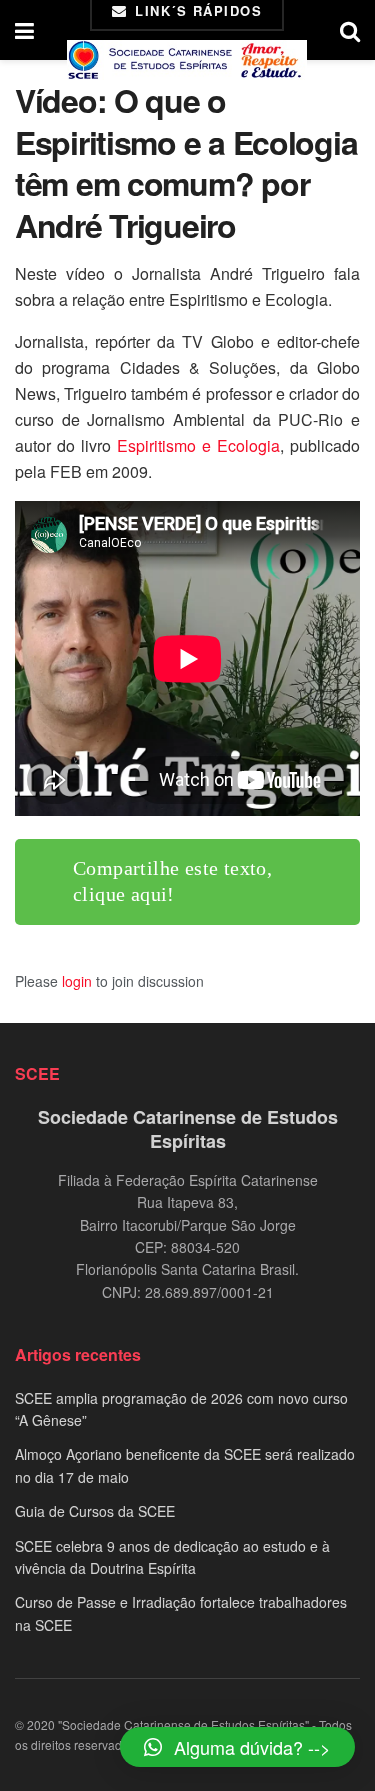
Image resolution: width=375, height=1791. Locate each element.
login (77, 981)
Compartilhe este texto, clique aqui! (172, 881)
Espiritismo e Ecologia (198, 445)
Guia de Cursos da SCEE (95, 1511)
